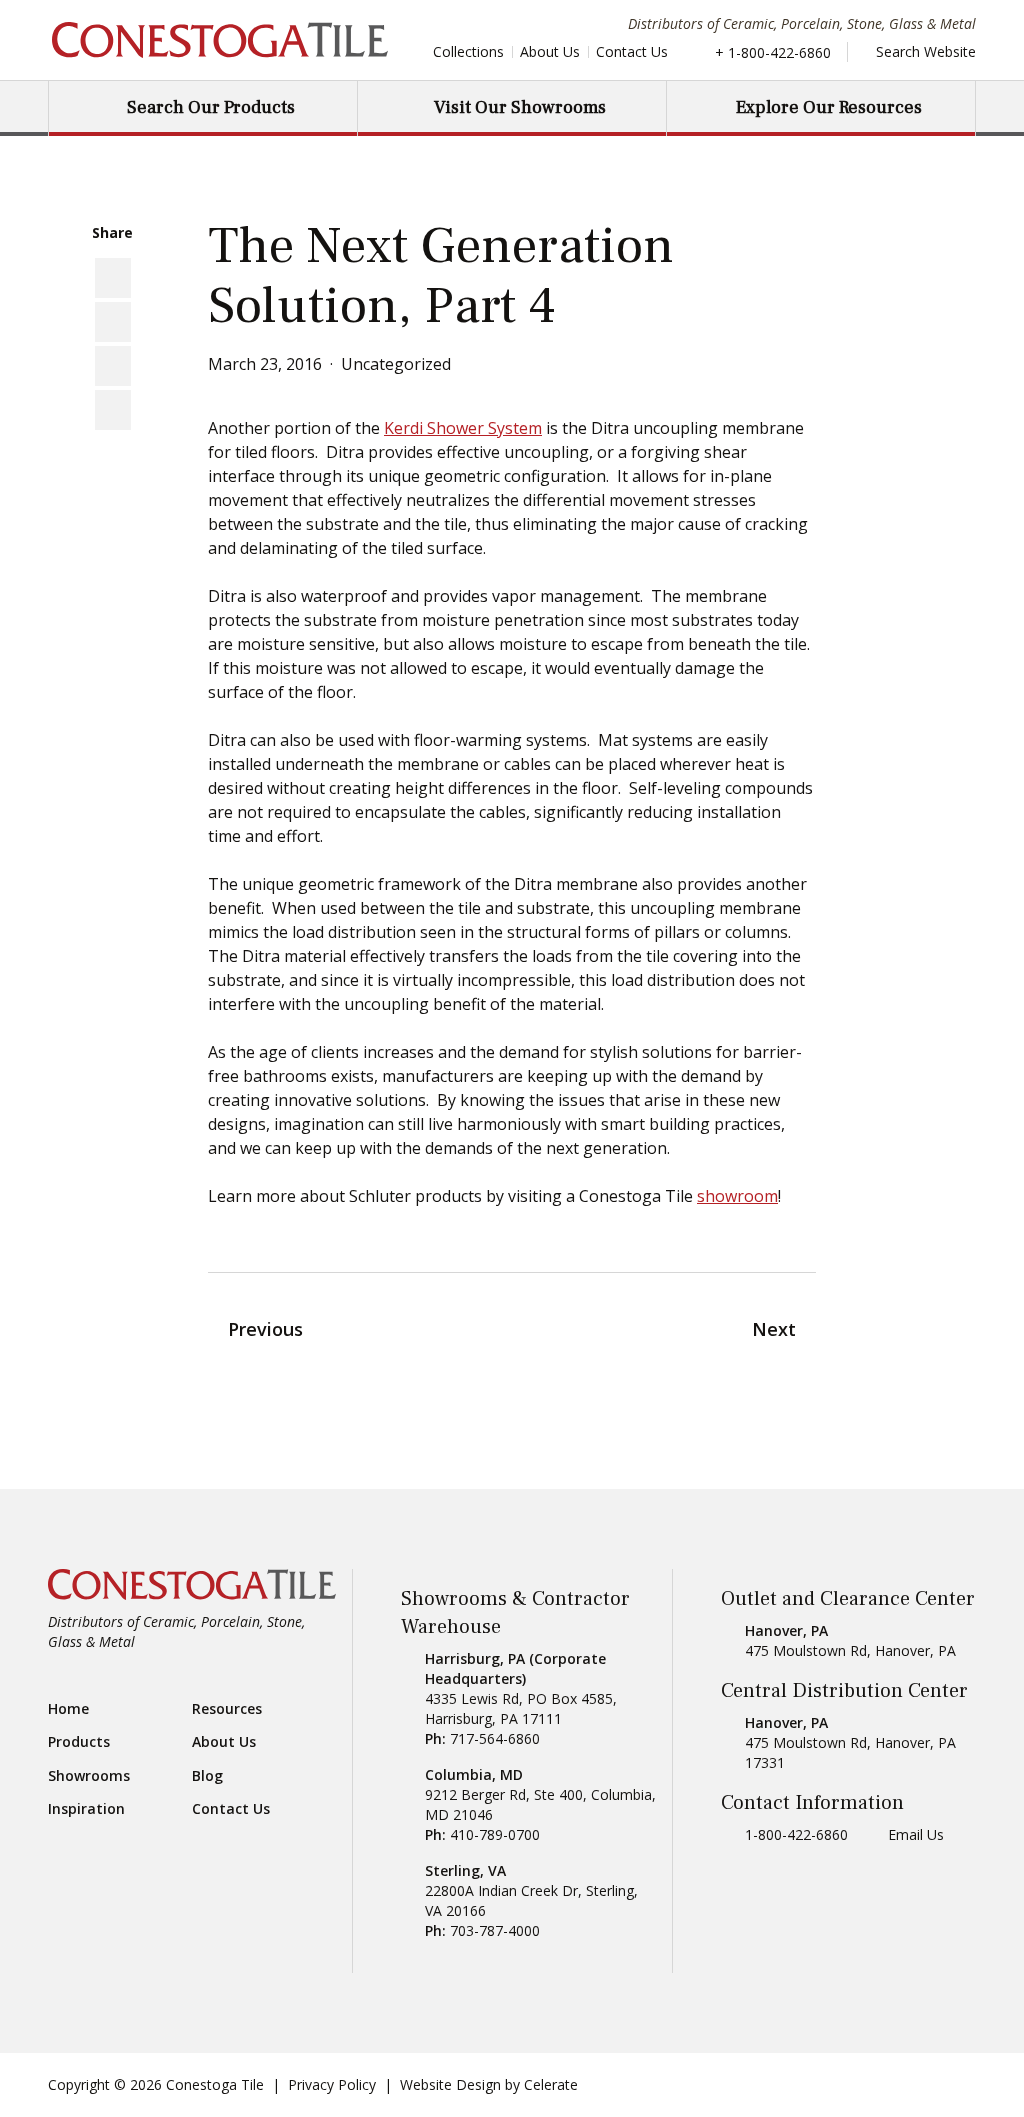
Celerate (551, 2084)
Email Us (916, 1834)
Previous (265, 1329)
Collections (468, 51)
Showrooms (89, 1776)
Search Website (924, 51)
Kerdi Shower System (463, 428)
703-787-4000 (495, 1930)
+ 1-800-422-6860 (773, 52)
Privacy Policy (332, 2084)
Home (68, 1709)
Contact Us (632, 51)
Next (774, 1329)
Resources (227, 1709)
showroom (737, 1196)
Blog (207, 1776)
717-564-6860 (495, 1738)
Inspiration (86, 1809)
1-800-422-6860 (796, 1834)
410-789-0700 (495, 1834)
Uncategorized (396, 364)
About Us (550, 51)
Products (79, 1742)
